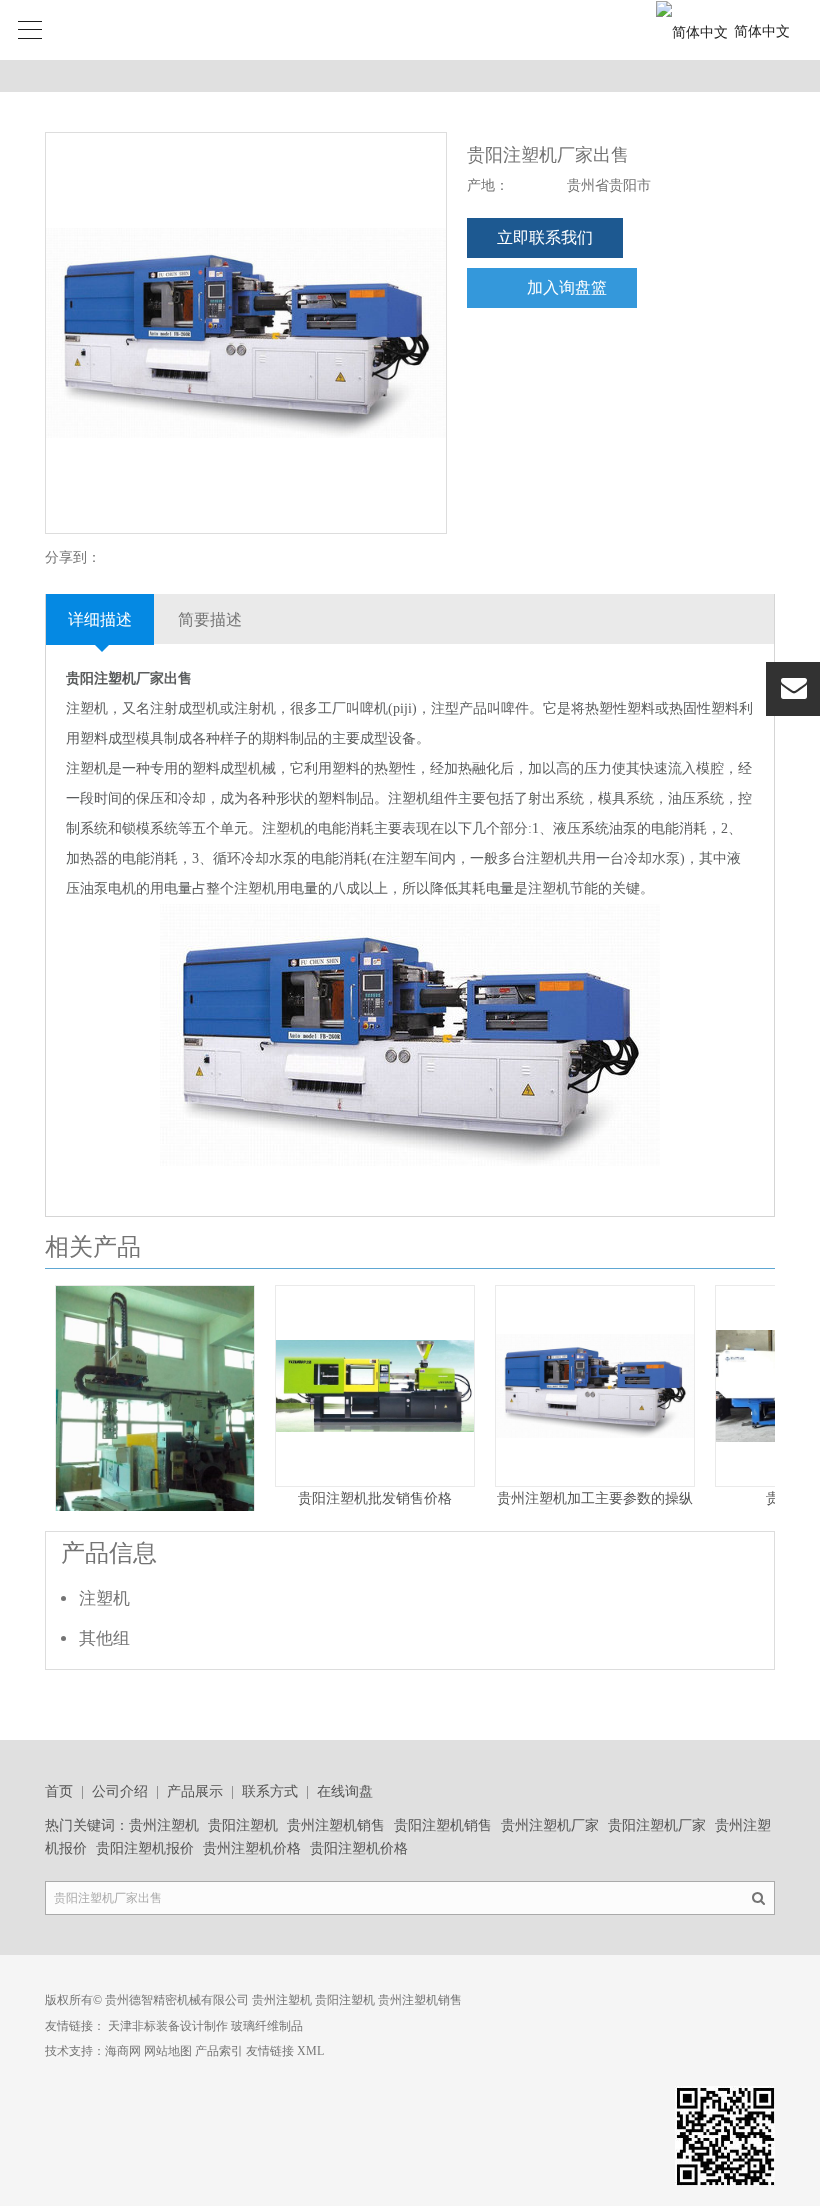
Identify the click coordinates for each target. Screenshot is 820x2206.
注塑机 (104, 1598)
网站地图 (168, 2051)
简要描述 (210, 619)
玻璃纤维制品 (267, 2026)
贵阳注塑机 (243, 1825)
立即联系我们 (545, 237)
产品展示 (195, 1791)
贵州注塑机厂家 (550, 1825)
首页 (59, 1791)
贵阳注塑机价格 (359, 1848)
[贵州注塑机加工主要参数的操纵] (595, 1481)
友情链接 (270, 2051)
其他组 (104, 1638)
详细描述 (100, 619)
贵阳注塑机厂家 (657, 1825)
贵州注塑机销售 (336, 1825)
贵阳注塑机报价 (145, 1848)
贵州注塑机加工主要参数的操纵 (595, 1498)
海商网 (123, 2051)
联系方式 (270, 1791)
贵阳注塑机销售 (443, 1825)
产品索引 (219, 2051)
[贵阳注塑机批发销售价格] (375, 1481)
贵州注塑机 (164, 1825)
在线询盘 (345, 1791)
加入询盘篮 (567, 287)
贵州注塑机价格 (252, 1848)
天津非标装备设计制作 (168, 2026)
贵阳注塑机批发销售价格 (375, 1498)
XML (310, 2051)
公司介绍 (120, 1791)
